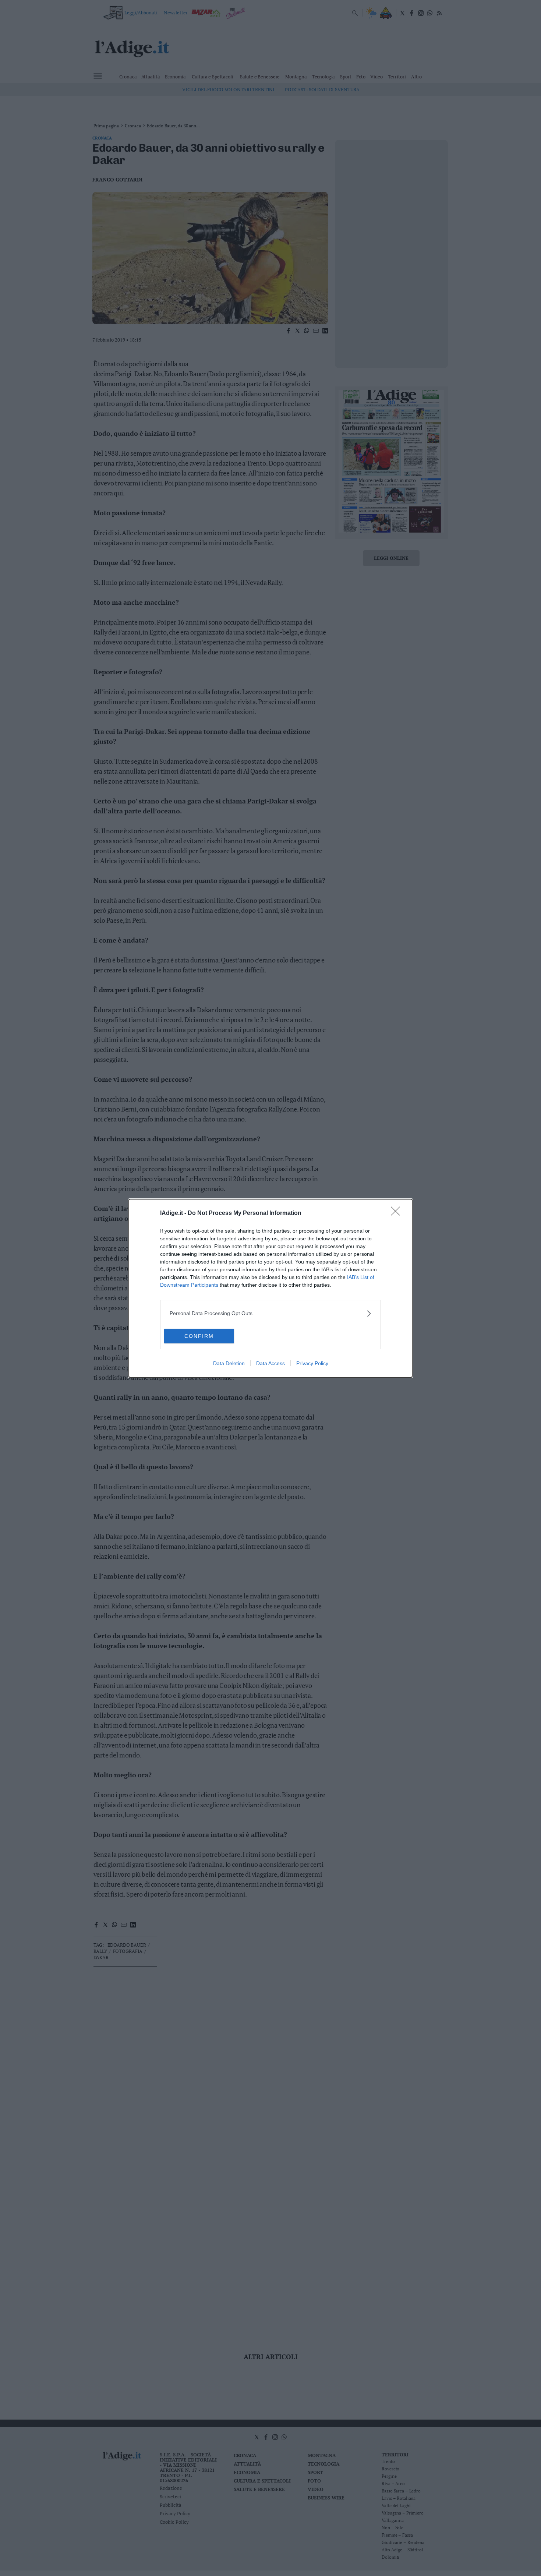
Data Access (270, 1363)
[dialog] (270, 1288)
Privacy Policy (312, 1363)
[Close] (398, 1213)
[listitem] (270, 1313)
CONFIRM (199, 1336)
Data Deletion (229, 1363)
